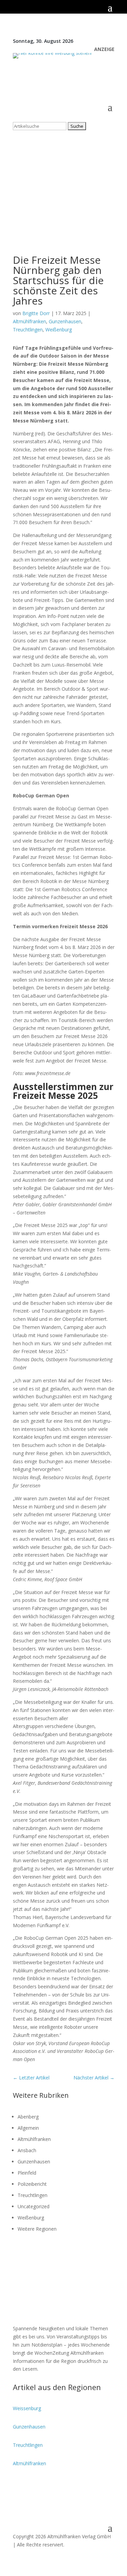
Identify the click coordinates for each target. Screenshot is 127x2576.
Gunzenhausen (65, 321)
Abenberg (28, 2117)
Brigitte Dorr (36, 313)
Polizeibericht (32, 2184)
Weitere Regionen (37, 2229)
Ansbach (27, 2150)
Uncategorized (34, 2206)
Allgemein (28, 2128)
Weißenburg (59, 330)
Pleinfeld (27, 2173)
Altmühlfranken (29, 321)
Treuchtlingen (28, 330)
